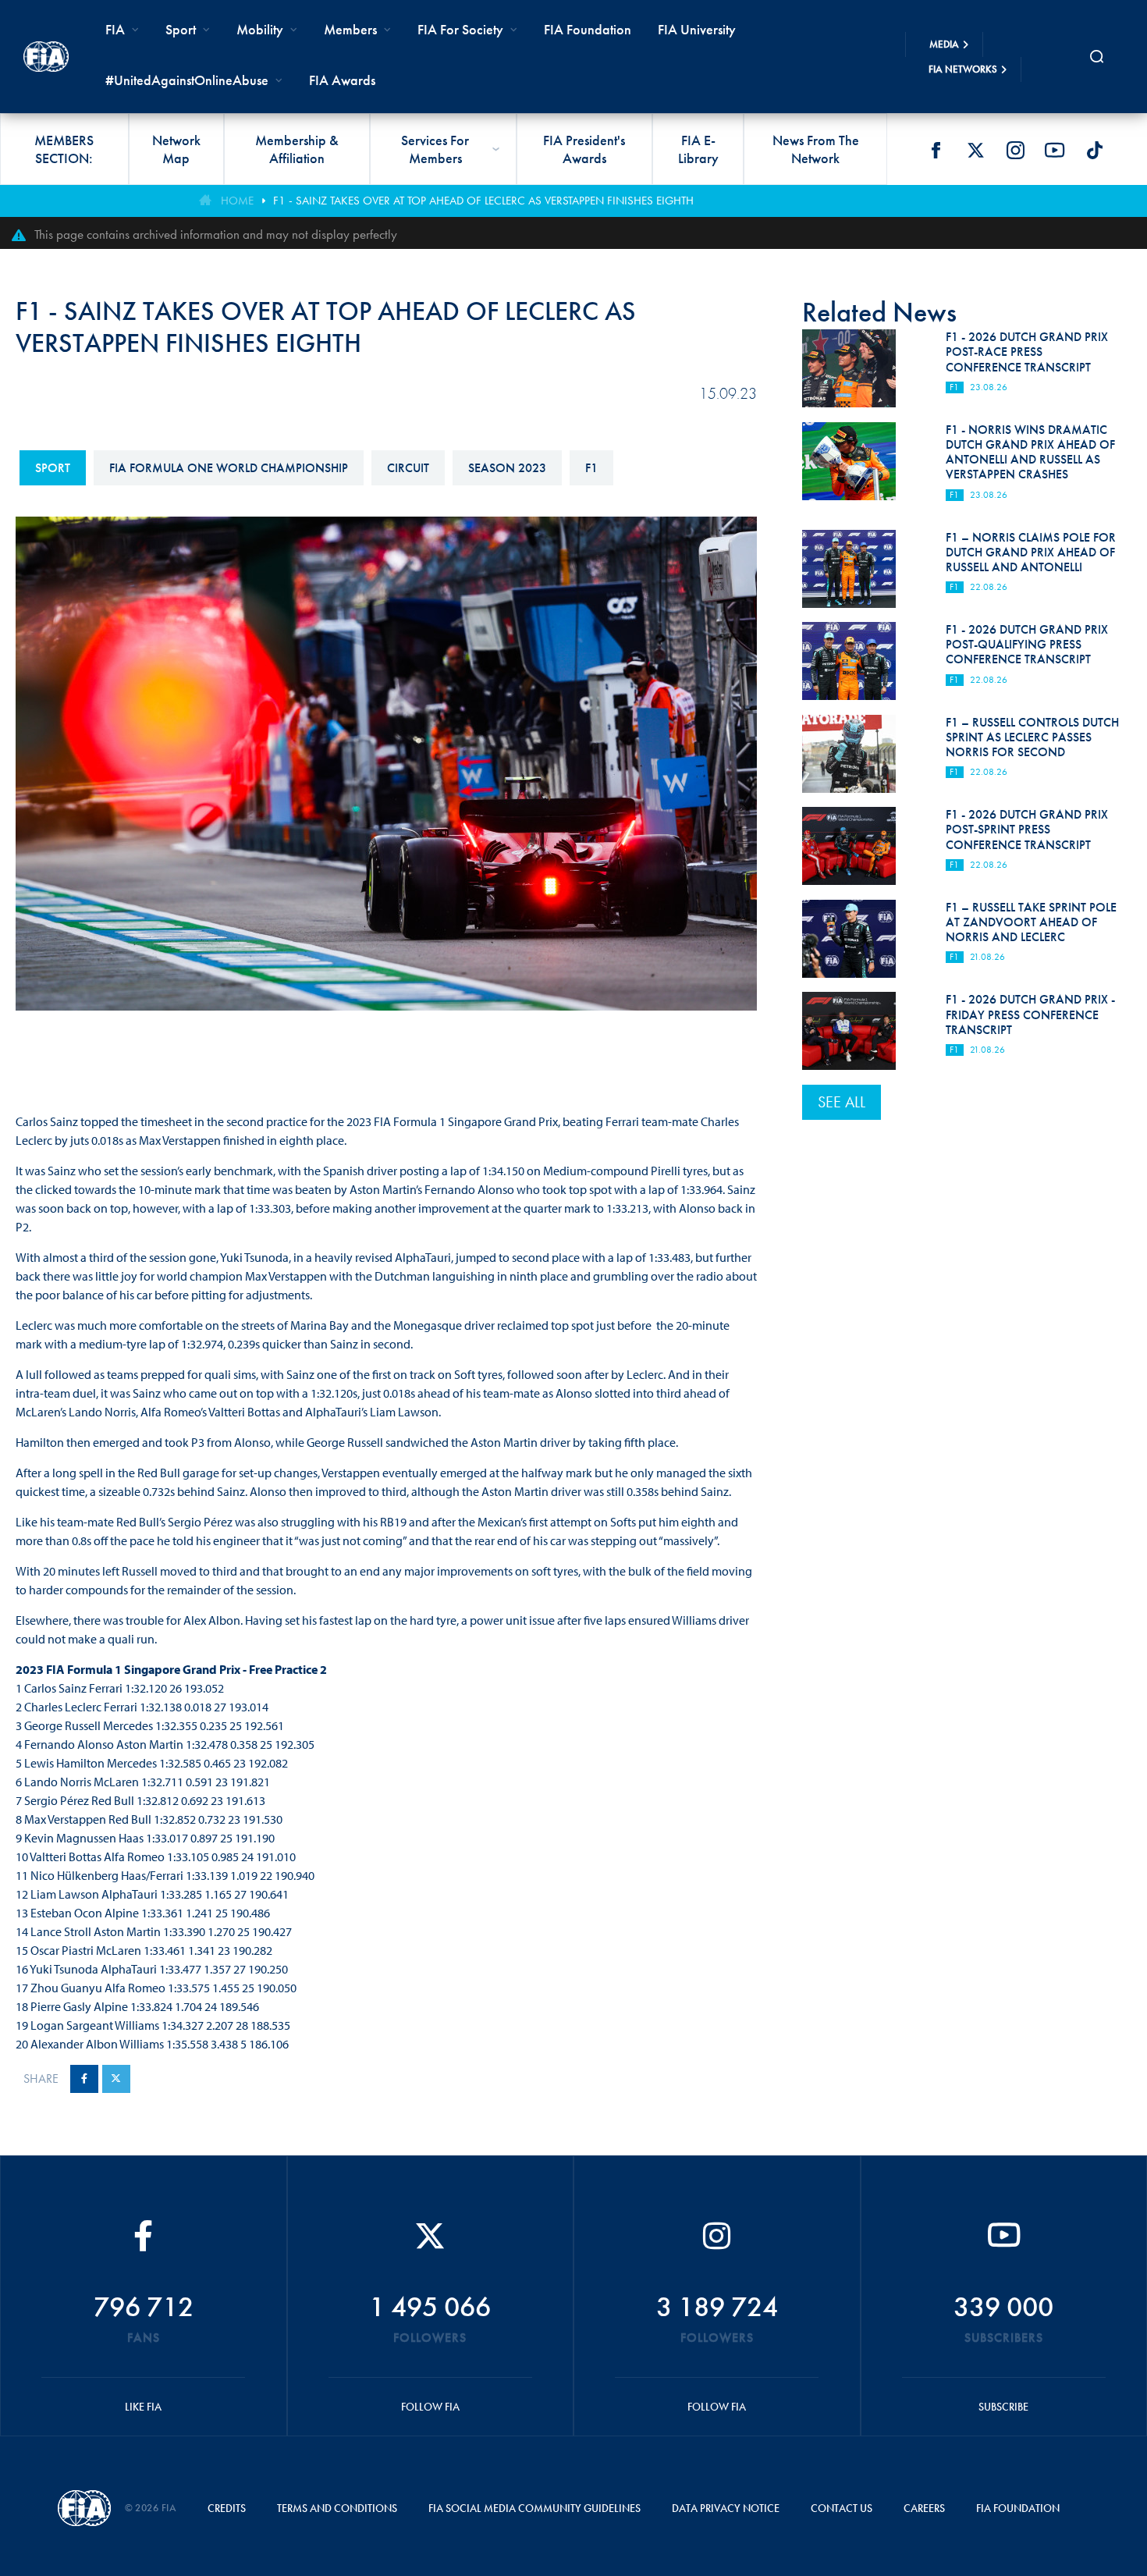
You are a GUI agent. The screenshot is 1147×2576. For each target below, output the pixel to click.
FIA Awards (342, 80)
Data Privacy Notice (726, 2508)
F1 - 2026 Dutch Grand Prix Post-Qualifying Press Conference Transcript (1027, 644)
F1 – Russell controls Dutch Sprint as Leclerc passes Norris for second (1032, 737)
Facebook (936, 150)
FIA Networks (963, 69)
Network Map (176, 149)
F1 (591, 468)
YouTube (1055, 150)
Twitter (975, 150)
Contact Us (842, 2508)
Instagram (1015, 150)
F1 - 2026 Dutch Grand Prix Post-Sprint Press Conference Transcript (1027, 829)
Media (944, 44)
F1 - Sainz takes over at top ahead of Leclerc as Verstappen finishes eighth (483, 201)
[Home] (46, 57)
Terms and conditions (337, 2508)
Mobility (260, 29)
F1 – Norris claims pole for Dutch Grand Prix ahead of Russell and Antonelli (1031, 552)
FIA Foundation (588, 29)
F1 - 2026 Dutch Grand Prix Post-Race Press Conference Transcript (1027, 352)
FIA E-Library (698, 149)
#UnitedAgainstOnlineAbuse (187, 80)
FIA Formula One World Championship (229, 468)
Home (237, 201)
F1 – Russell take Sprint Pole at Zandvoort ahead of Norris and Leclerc (1031, 922)
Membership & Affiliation (297, 149)
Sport (53, 468)
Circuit (408, 468)
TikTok (1095, 150)
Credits (227, 2508)
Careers (924, 2508)
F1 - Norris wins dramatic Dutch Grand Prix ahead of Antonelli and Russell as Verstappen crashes (1030, 452)
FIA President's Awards (584, 149)
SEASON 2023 (507, 468)
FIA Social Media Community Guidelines (534, 2508)
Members (350, 29)
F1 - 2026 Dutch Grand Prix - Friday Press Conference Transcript (1030, 1014)
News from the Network (816, 149)
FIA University (697, 29)
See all (842, 1102)
